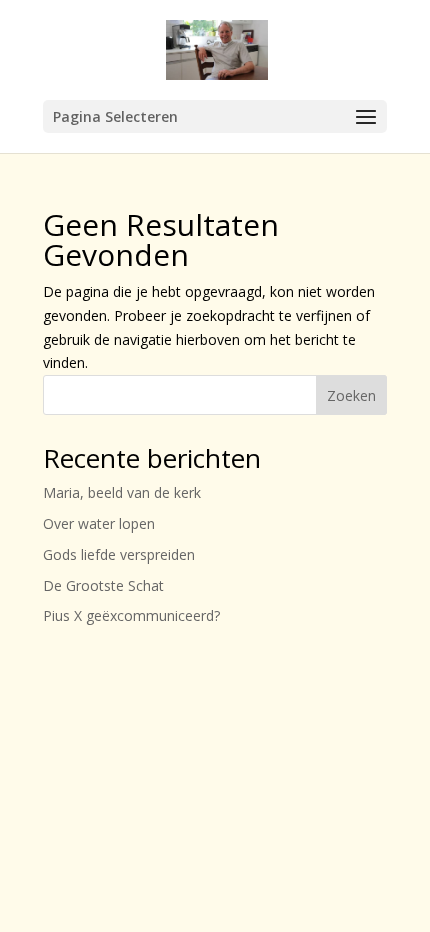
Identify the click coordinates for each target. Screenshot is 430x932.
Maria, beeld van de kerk (122, 492)
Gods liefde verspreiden (119, 554)
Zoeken (351, 395)
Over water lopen (99, 523)
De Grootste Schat (103, 585)
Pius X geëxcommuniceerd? (131, 615)
